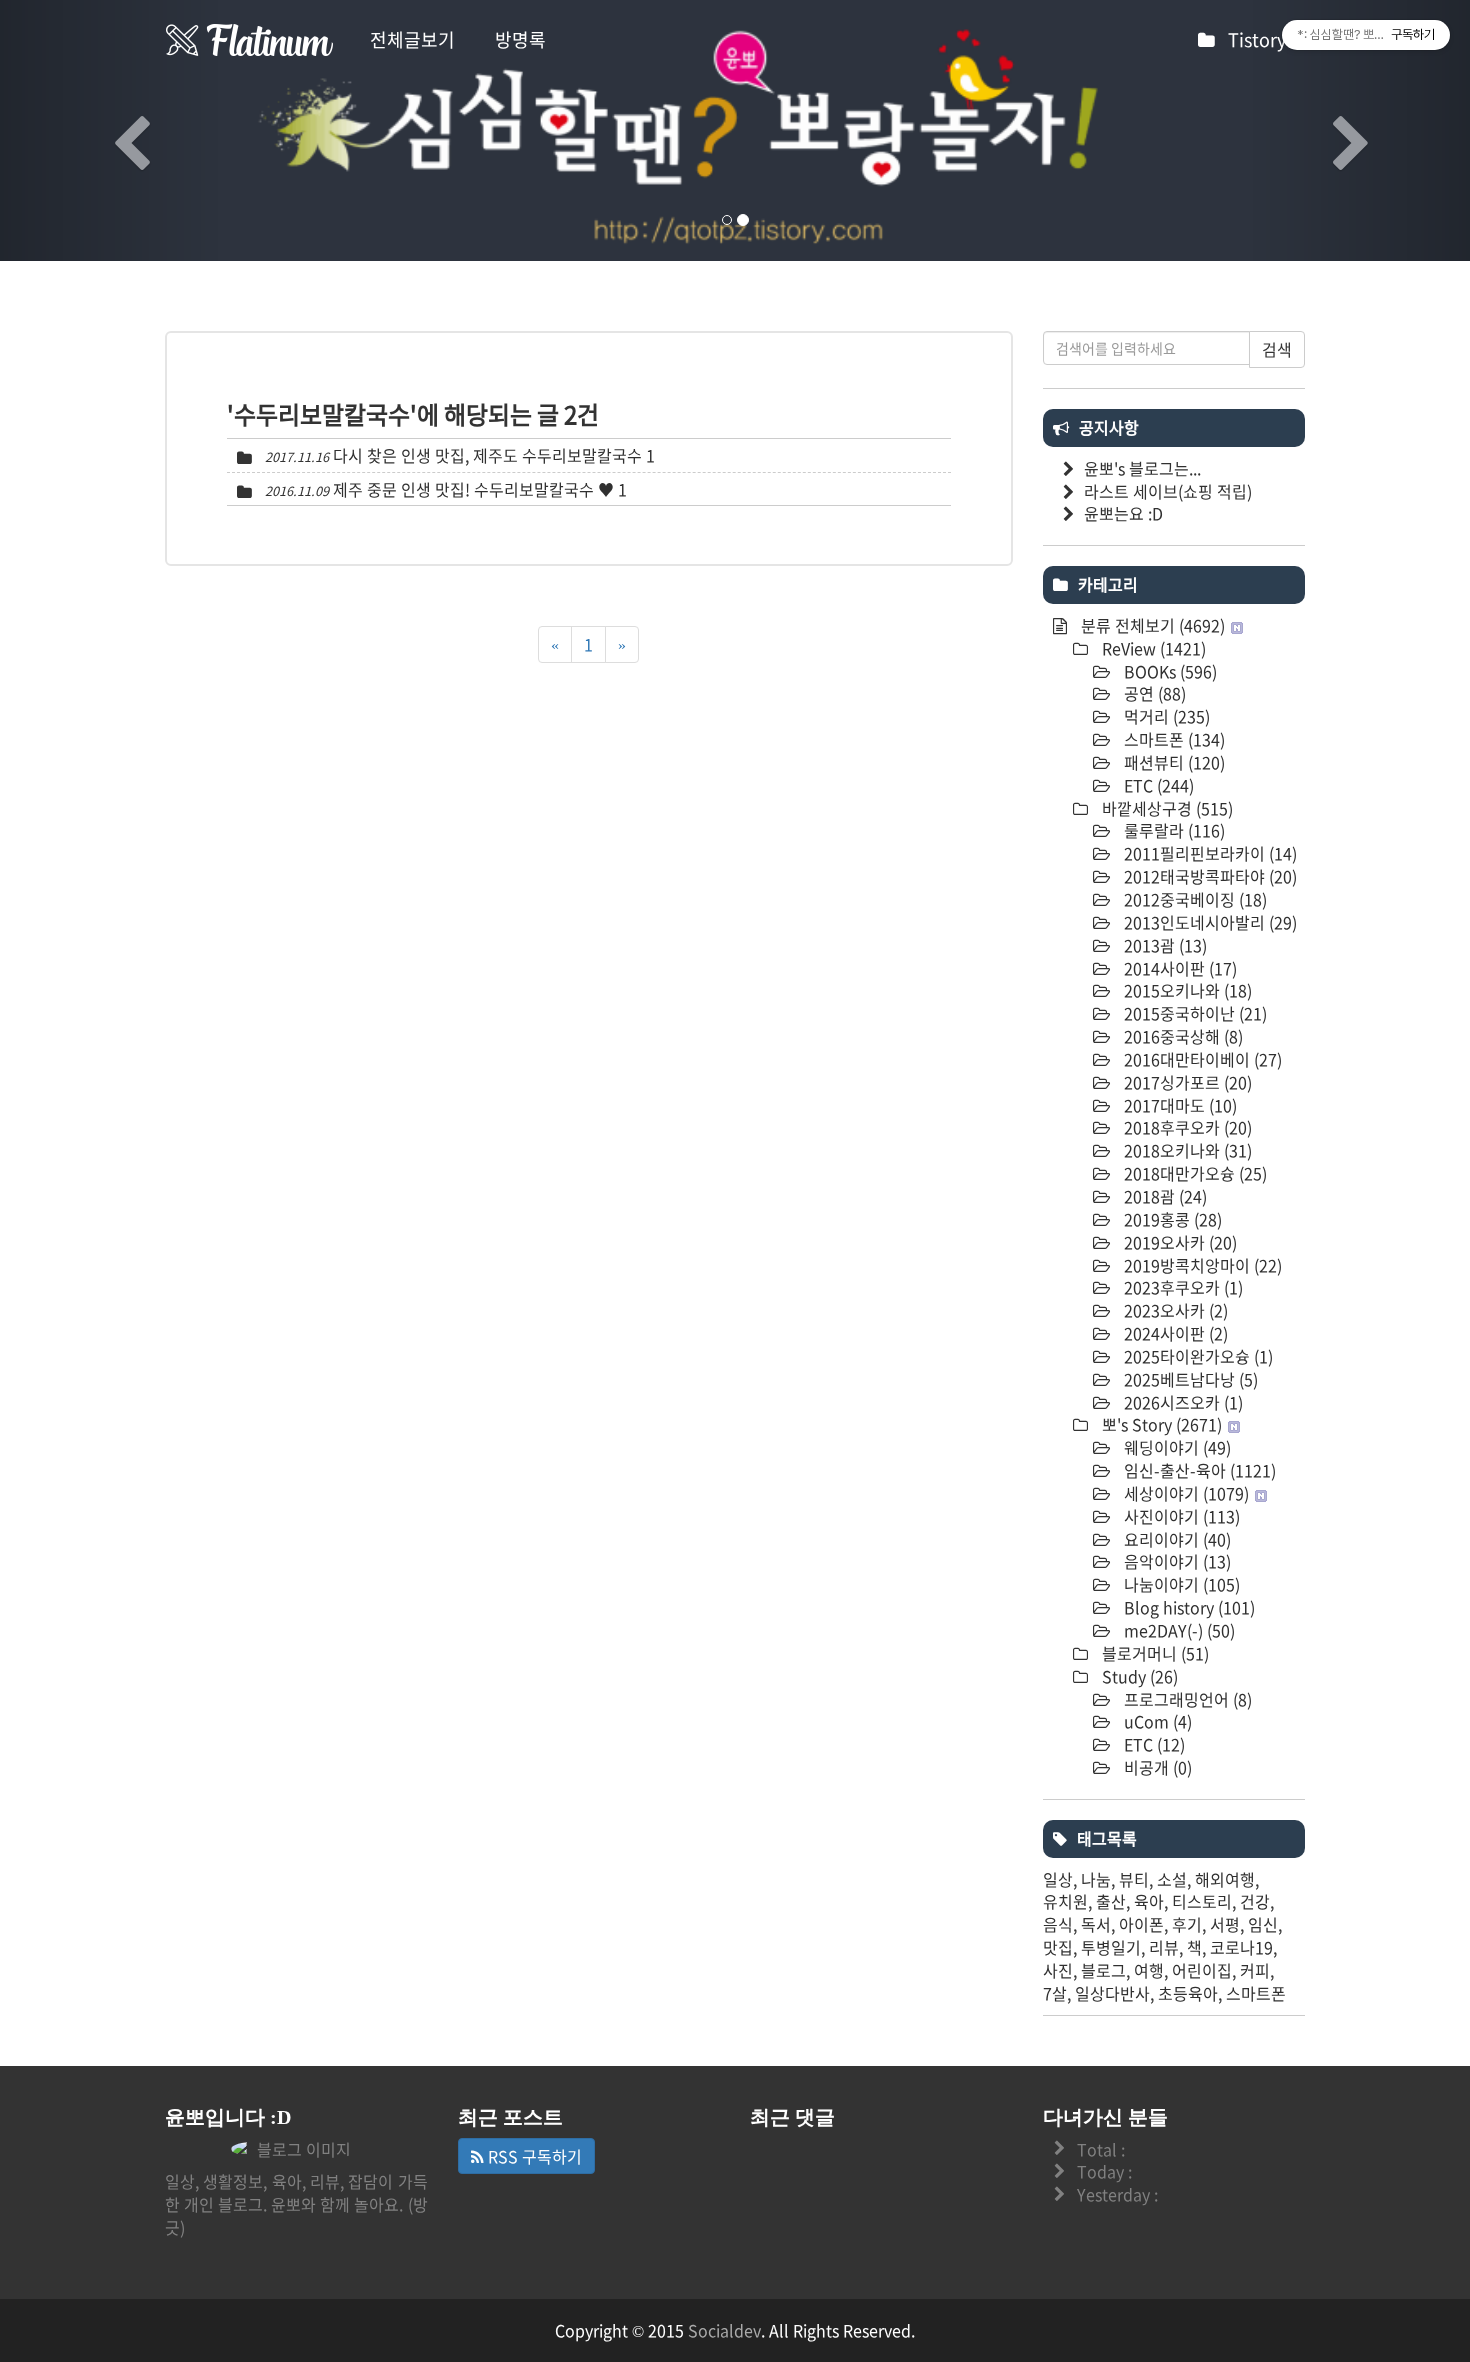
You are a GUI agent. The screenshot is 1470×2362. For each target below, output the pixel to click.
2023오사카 (1174, 1310)
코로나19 (1241, 1947)
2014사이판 (1178, 968)
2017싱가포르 (1186, 1082)
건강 (1255, 1901)
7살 (1055, 1993)
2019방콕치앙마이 (1201, 1265)
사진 (1058, 1970)
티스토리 (1202, 1901)
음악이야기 (1175, 1561)
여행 (1149, 1970)
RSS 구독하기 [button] (533, 2156)
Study (1138, 1676)
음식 (1058, 1924)
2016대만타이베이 (1201, 1059)
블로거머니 (1153, 1653)
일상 (1058, 1879)
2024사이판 (1174, 1333)
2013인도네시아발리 (1208, 922)
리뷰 (1164, 1947)
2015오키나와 (1186, 990)
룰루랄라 (1172, 830)
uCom (1156, 1721)
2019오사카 (1178, 1242)
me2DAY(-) (1177, 1630)
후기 (1187, 1924)
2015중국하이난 (1193, 1013)
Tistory (1259, 39)
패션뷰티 (1172, 762)
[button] (110, 130)
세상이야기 (1184, 1493)
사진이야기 (1180, 1516)
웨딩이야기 (1175, 1447)
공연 (1153, 693)
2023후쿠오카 (1181, 1287)
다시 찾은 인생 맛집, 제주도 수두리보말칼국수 (487, 455)
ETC (1157, 785)
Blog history (1187, 1607)
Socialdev (724, 2330)
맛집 (1058, 1947)
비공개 (1156, 1767)
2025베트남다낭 (1189, 1379)
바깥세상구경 (1165, 808)
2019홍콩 (1171, 1219)
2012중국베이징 (1193, 899)
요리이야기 (1175, 1539)
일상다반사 (1112, 1993)
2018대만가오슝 (1193, 1173)
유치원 (1065, 1901)
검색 (1277, 349)
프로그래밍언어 (1186, 1699)
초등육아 (1188, 1993)
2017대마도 (1178, 1105)
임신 (1263, 1924)
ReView (1152, 648)
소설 (1172, 1879)
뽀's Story (1160, 1424)
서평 (1225, 1924)
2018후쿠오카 (1186, 1127)
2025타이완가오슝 (1196, 1356)
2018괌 (1163, 1196)
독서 (1096, 1924)
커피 (1255, 1970)
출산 (1111, 1901)
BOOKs (1168, 671)
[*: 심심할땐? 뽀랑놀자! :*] (250, 40)
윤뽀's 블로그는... (1142, 468)
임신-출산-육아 (1198, 1470)
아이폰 (1141, 1924)
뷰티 (1134, 1879)
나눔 (1096, 1879)
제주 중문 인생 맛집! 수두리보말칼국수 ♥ (473, 489)
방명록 (520, 39)
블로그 (1103, 1970)
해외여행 (1225, 1879)
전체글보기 (412, 39)
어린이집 (1202, 1970)
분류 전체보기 (1151, 625)
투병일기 (1111, 1947)
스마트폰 (1172, 739)
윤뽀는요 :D (1123, 513)
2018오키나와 (1186, 1150)
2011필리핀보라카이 (1208, 853)
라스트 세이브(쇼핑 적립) (1168, 491)
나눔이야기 (1180, 1584)
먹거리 (1165, 716)
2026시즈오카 (1181, 1402)
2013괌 (1163, 945)
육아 (1149, 1901)
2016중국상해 (1181, 1036)
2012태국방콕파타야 (1208, 876)
